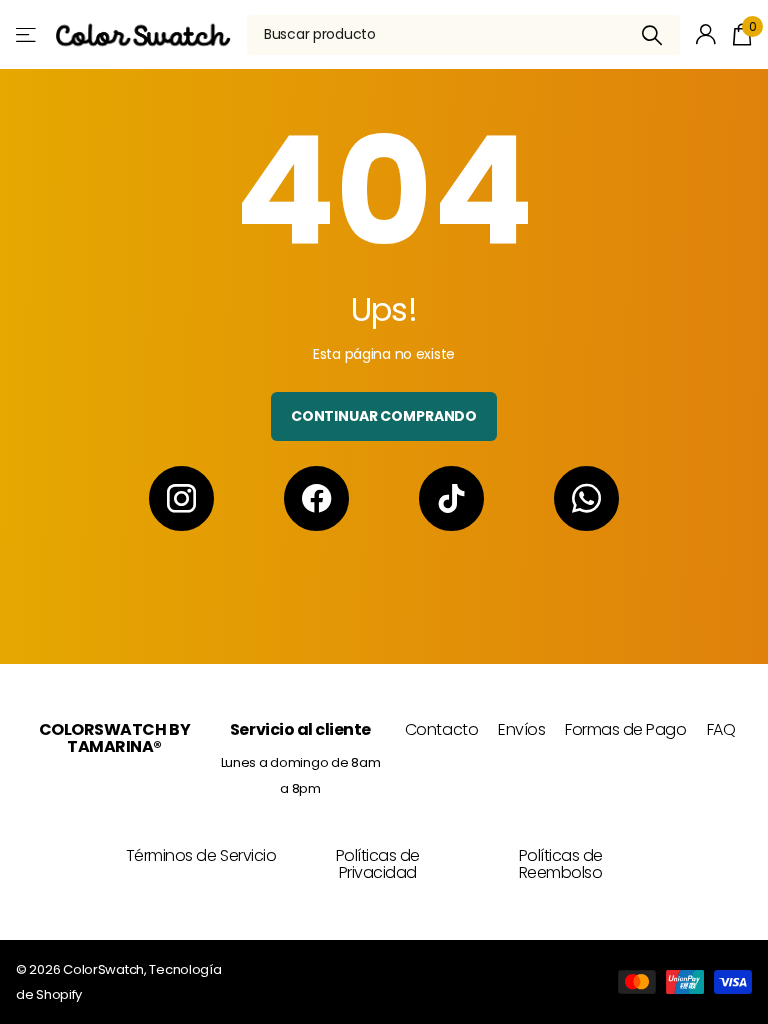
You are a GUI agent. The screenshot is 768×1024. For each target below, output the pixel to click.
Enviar (652, 35)
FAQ (721, 729)
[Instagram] (181, 498)
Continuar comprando (384, 416)
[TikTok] (451, 498)
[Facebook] (316, 498)
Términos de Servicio (201, 855)
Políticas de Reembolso (561, 864)
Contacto (441, 729)
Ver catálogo (27, 34)
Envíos (521, 729)
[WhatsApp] (586, 498)
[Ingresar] (706, 34)
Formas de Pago (625, 729)
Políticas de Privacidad (378, 864)
